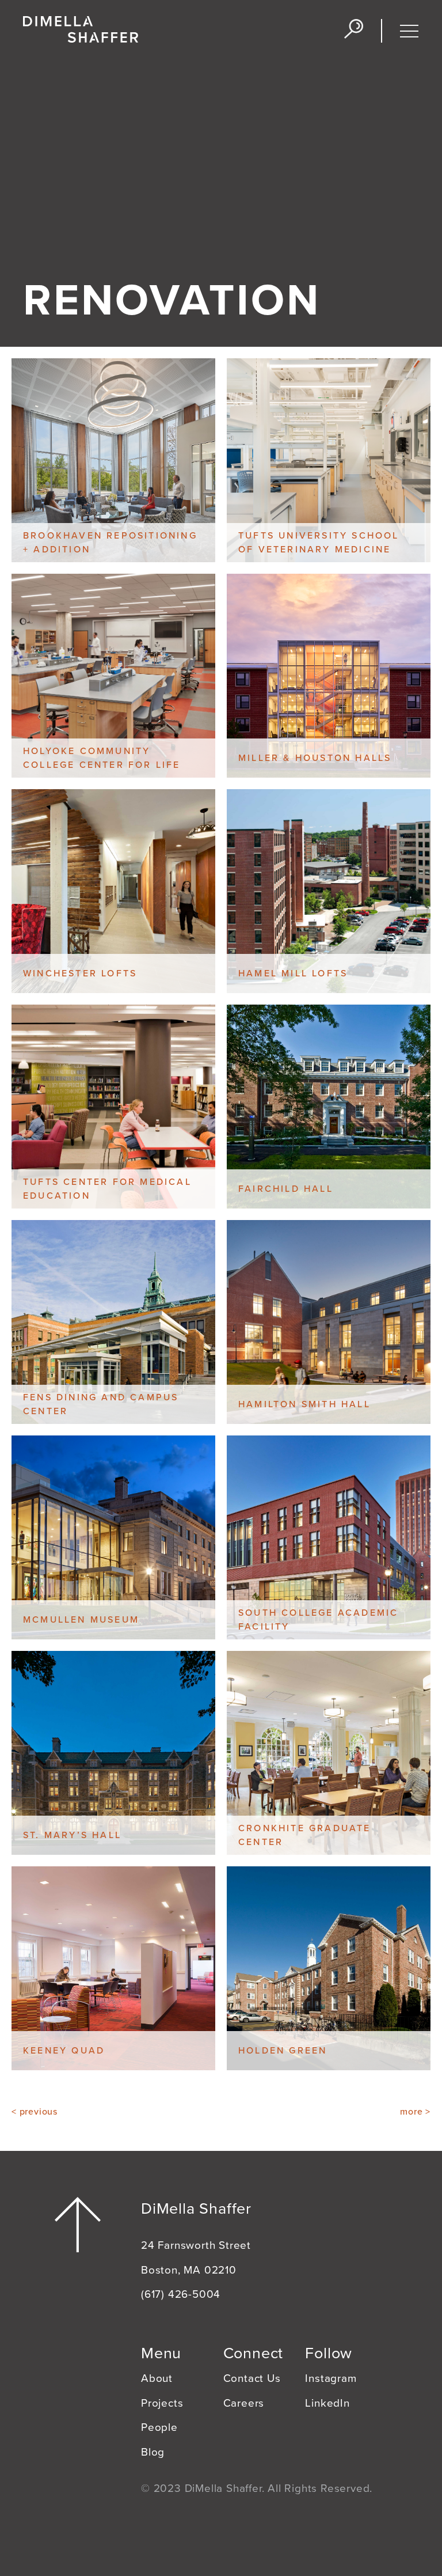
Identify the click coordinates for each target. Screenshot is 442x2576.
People (159, 2427)
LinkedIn (327, 2403)
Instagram (331, 2378)
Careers (244, 2403)
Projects (162, 2403)
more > (415, 2112)
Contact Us (252, 2378)
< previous (35, 2112)
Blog (153, 2452)
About (157, 2378)
